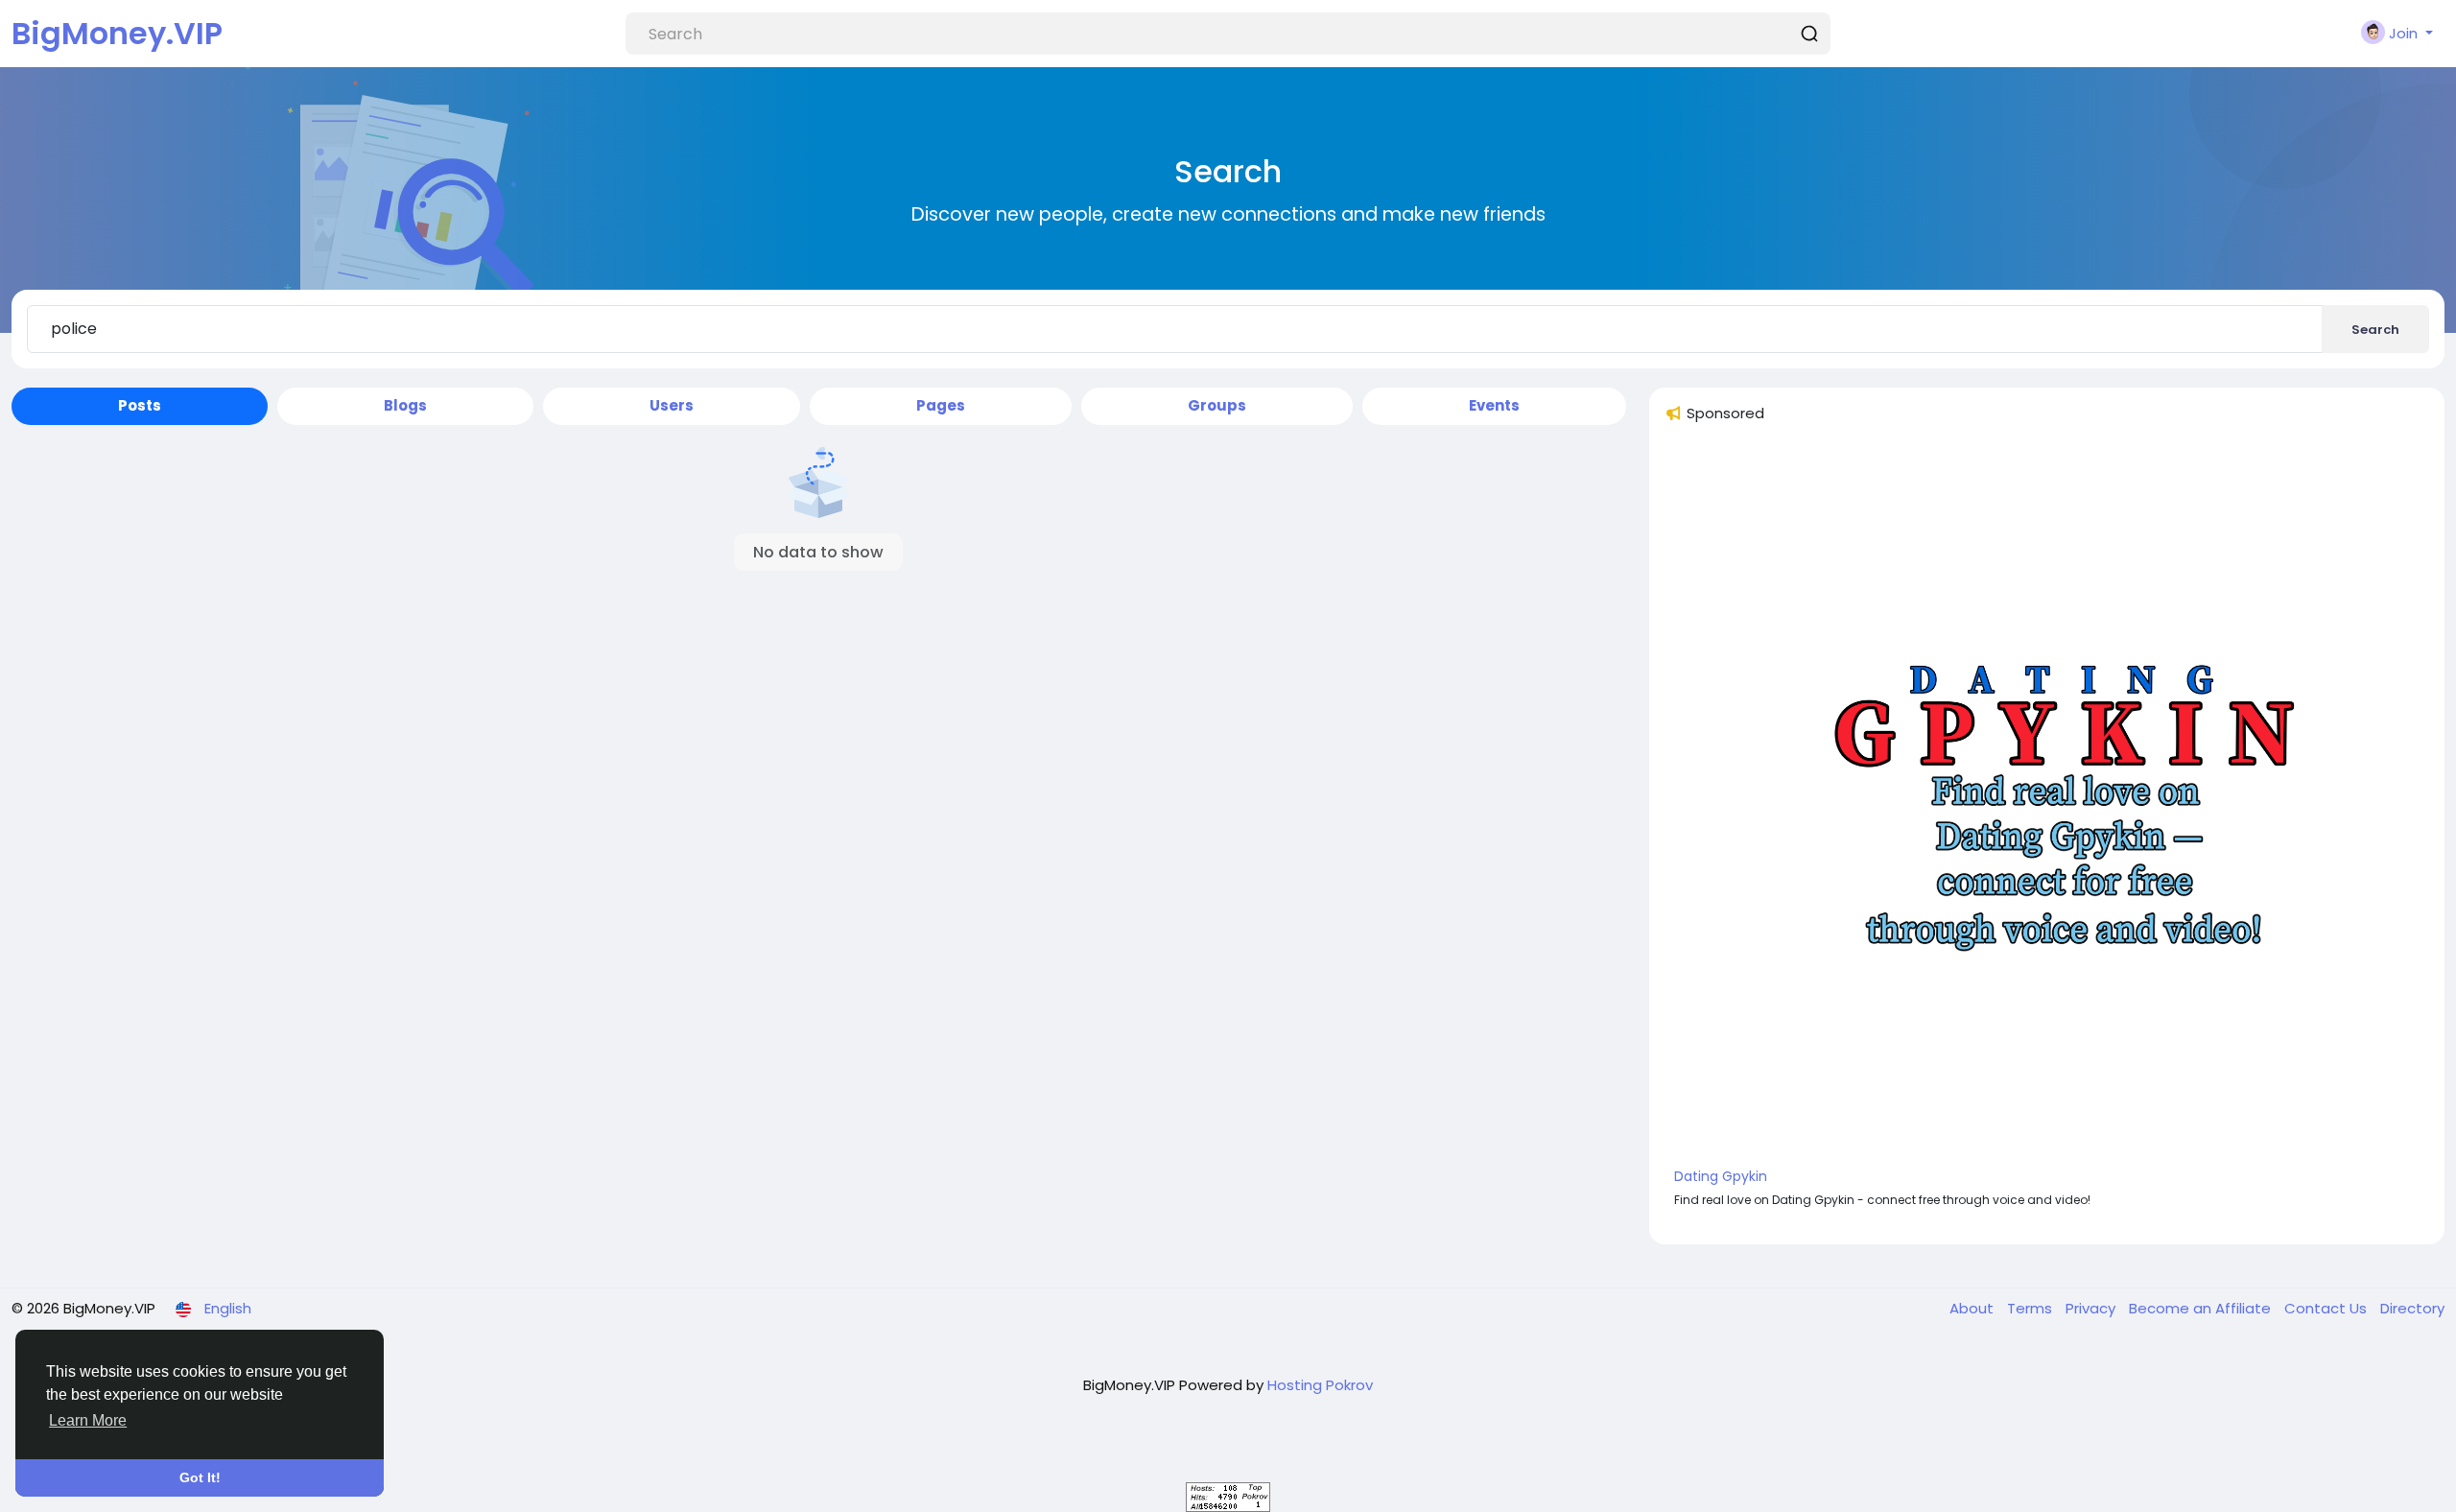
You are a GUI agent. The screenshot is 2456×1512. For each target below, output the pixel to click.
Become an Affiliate (2202, 1308)
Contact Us (2327, 1308)
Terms (2031, 1308)
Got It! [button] (200, 1477)
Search (2375, 330)
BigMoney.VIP (117, 33)
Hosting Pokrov (1320, 1385)
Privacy (2092, 1308)
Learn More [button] (88, 1420)
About (1973, 1308)
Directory (2412, 1308)
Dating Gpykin (1721, 1176)
